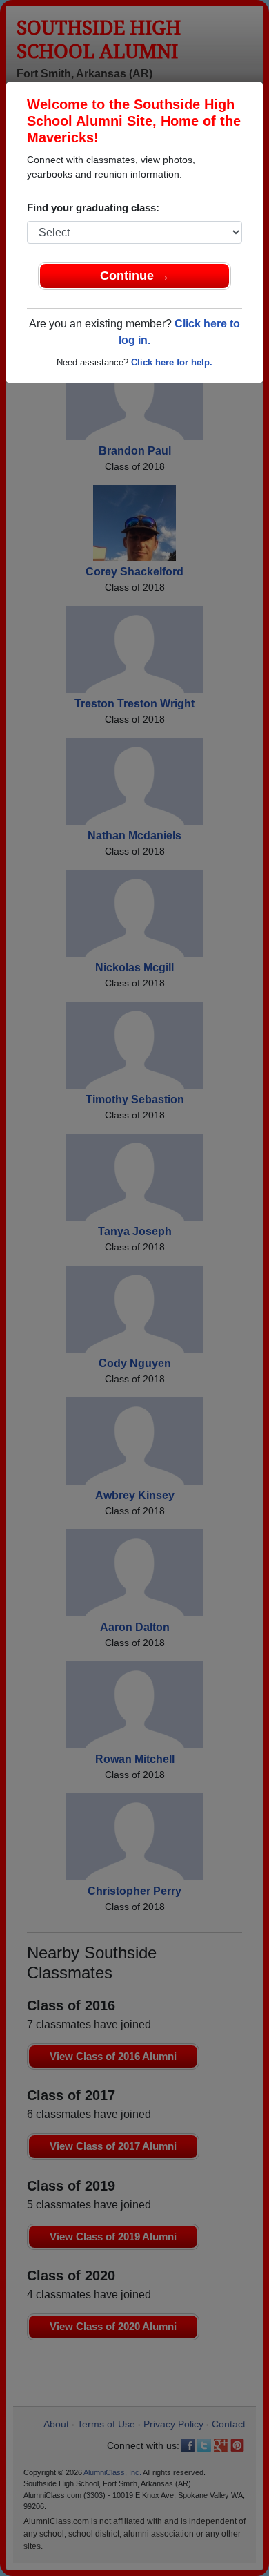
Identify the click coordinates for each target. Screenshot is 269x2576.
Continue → (135, 276)
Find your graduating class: (93, 208)
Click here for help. (172, 362)
